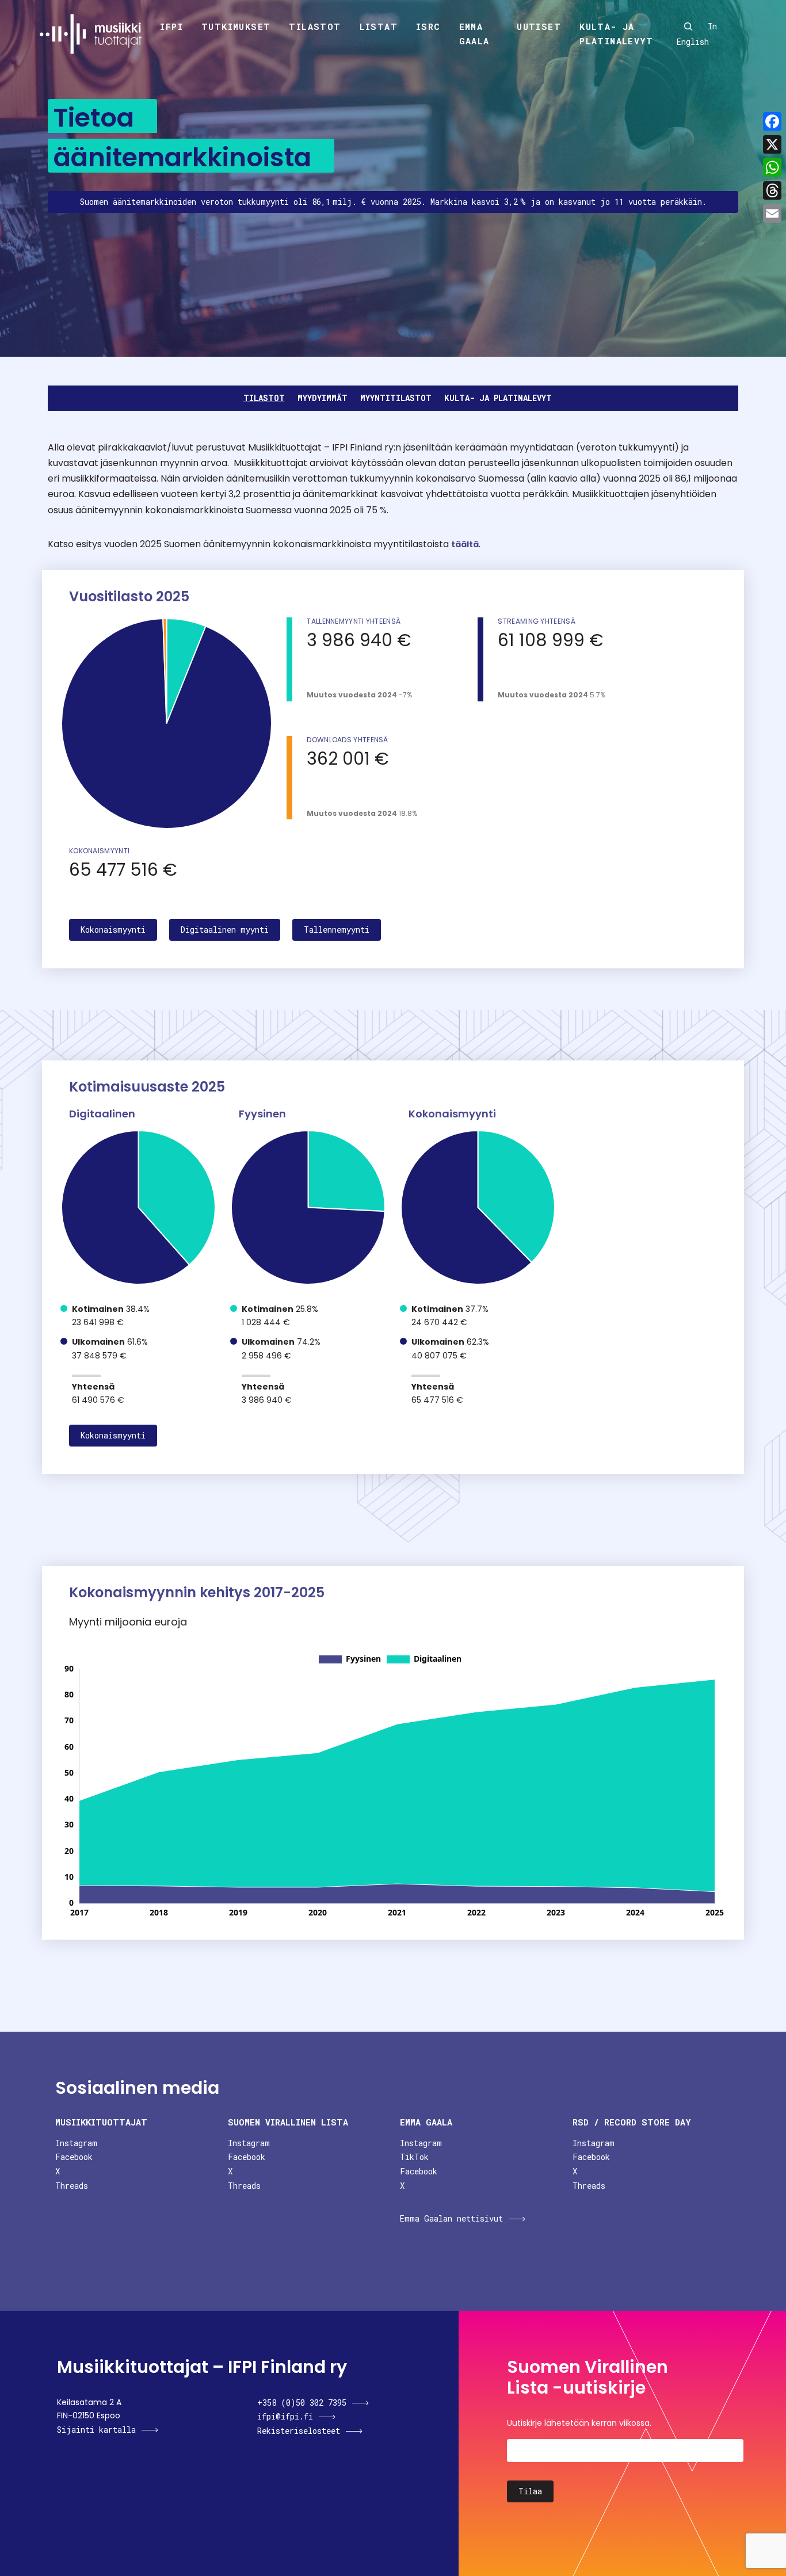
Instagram (76, 2143)
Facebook (74, 2157)
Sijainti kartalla (96, 2430)
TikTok (414, 2157)
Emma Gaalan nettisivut (451, 2218)
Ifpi (171, 26)
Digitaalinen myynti (225, 930)
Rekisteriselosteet (299, 2431)
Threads (72, 2186)
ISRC (428, 26)
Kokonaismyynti (113, 930)
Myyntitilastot (396, 398)
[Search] (688, 26)
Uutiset (539, 26)
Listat (379, 26)
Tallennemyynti (337, 930)
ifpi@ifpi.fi (285, 2416)
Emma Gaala (474, 34)
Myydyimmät (323, 398)
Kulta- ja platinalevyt (616, 34)
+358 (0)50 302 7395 (302, 2403)
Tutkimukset (236, 26)
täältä (465, 544)
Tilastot (315, 26)
